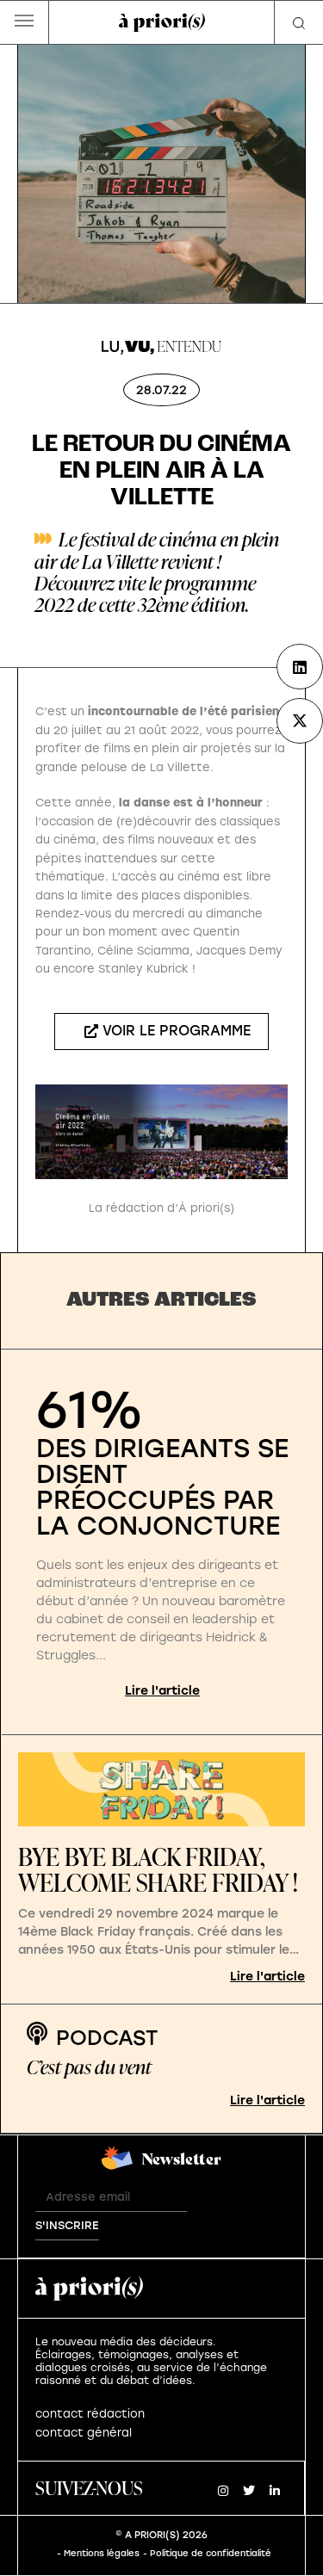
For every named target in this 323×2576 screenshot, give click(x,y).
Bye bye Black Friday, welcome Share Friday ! (158, 1870)
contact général (84, 2433)
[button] (25, 23)
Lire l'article (162, 1691)
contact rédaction (90, 2414)
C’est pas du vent (89, 2067)
